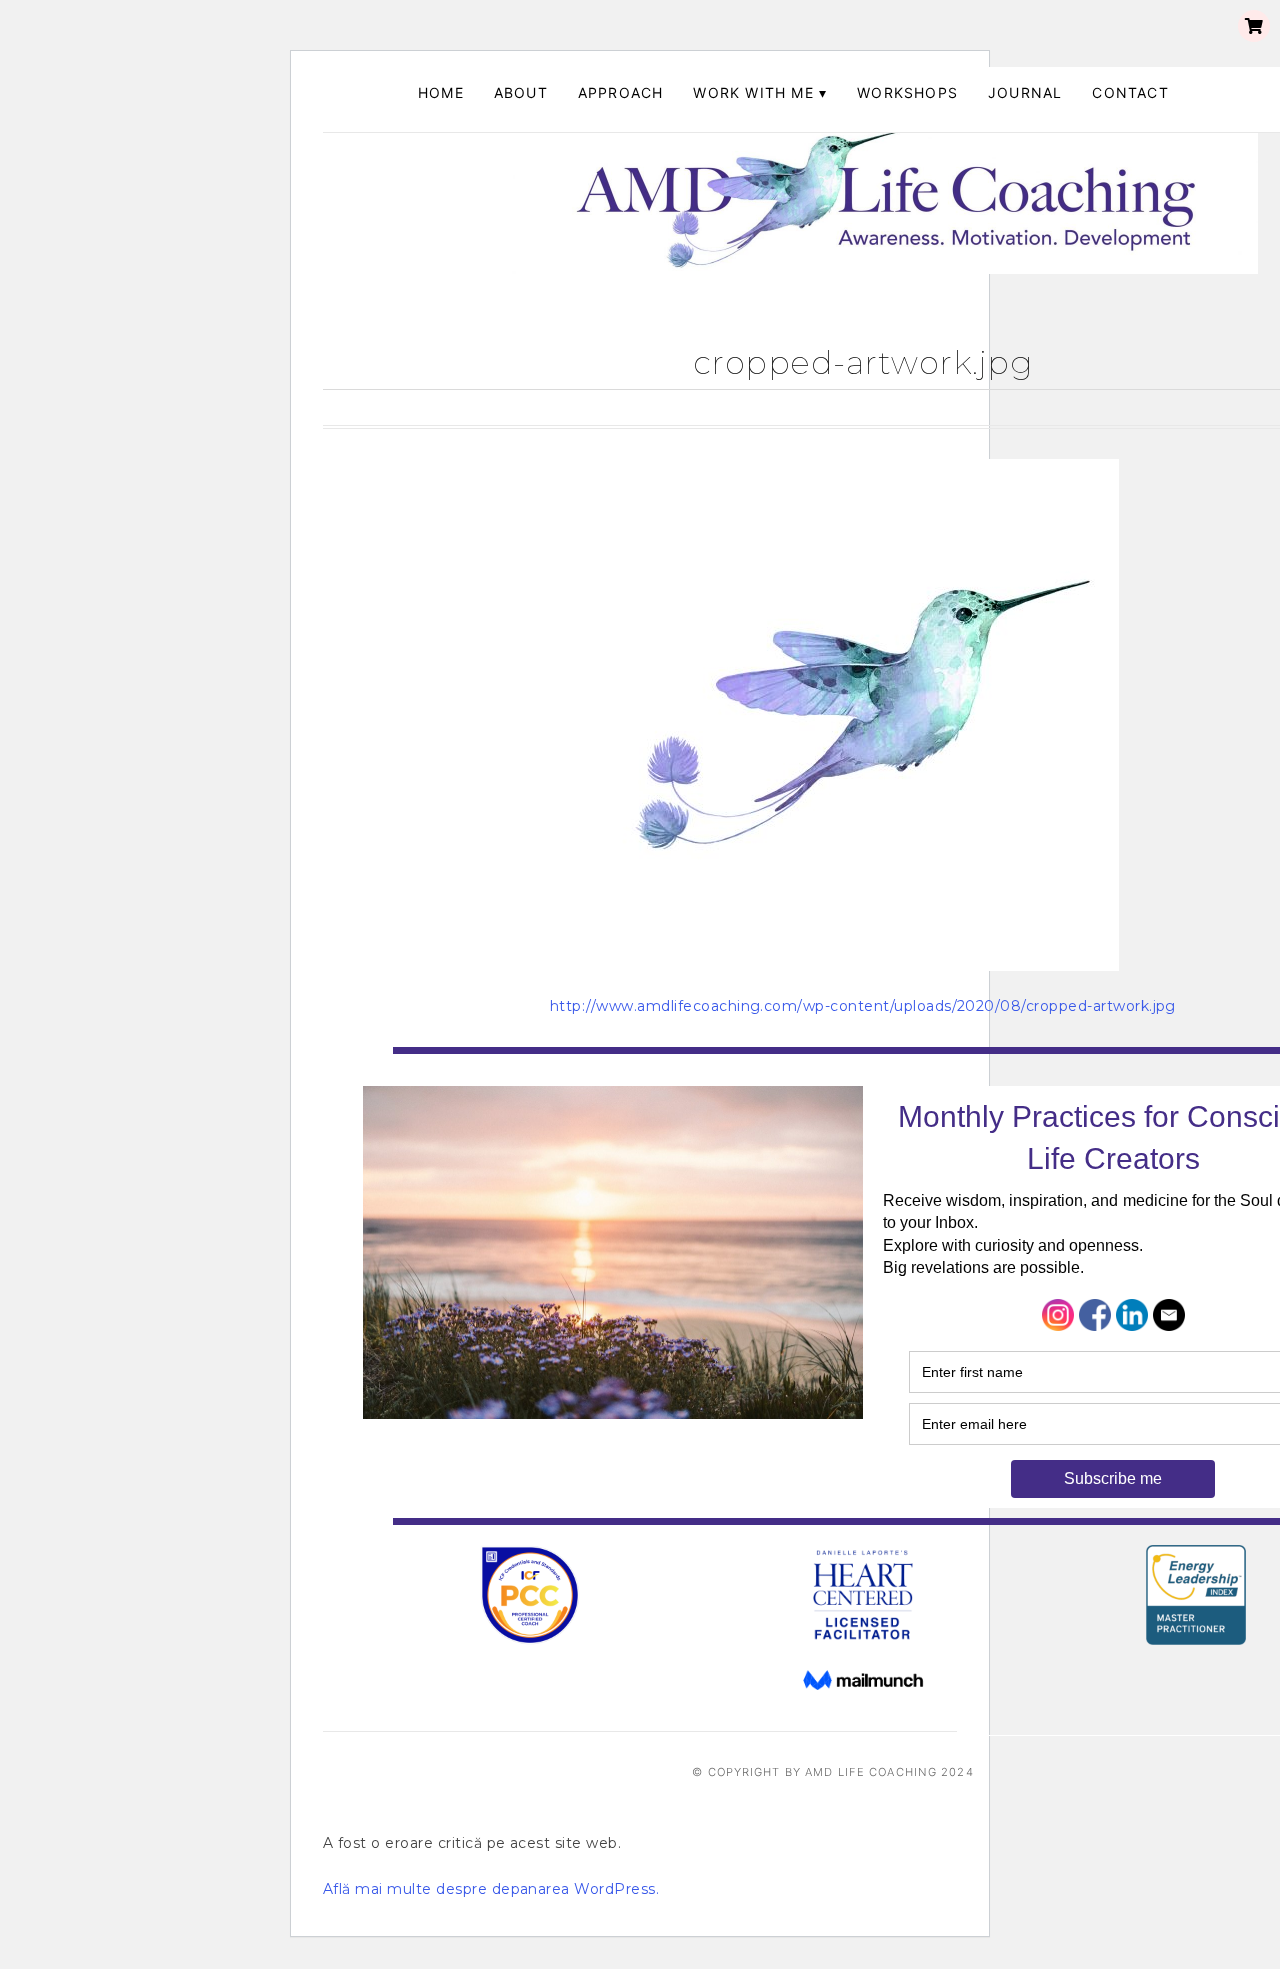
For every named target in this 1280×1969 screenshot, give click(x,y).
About (521, 92)
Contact (1130, 92)
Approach (621, 92)
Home (441, 92)
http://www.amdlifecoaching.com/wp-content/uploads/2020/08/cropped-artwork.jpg (863, 1006)
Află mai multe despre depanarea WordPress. (491, 1889)
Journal (1025, 92)
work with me (753, 92)
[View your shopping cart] (1254, 26)
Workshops (907, 92)
